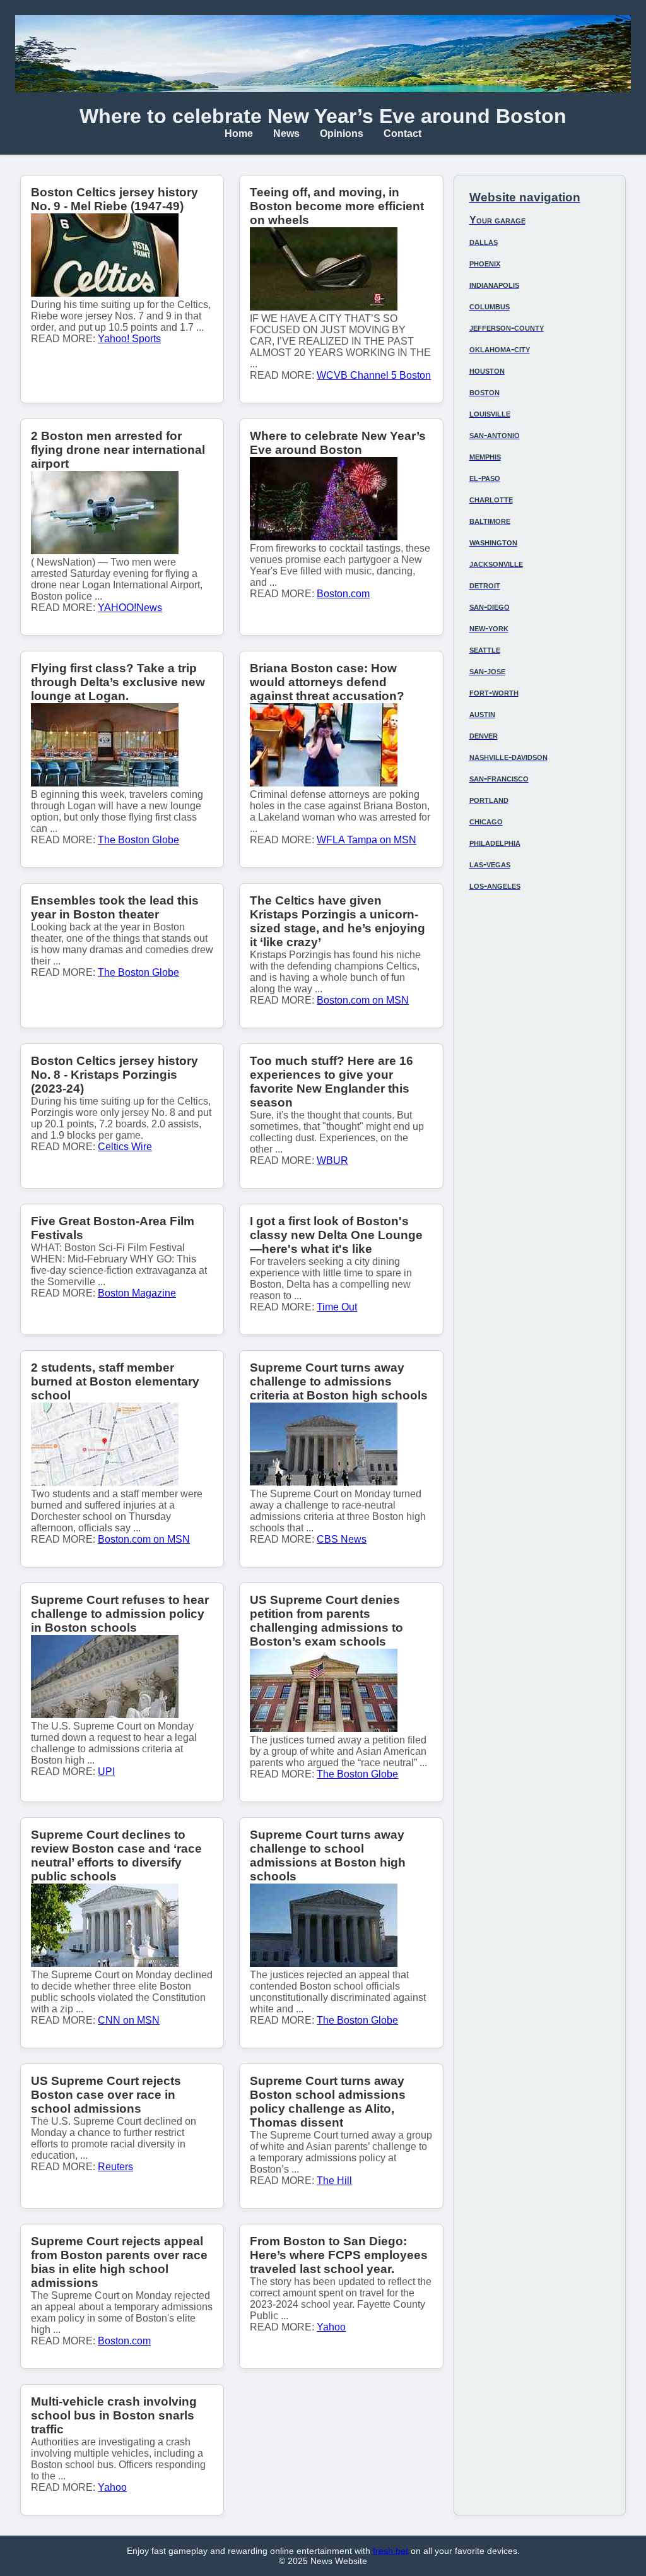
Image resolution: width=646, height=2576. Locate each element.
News (286, 134)
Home (239, 134)
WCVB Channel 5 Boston (374, 375)
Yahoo (331, 2327)
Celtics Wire (125, 1147)
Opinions (342, 134)
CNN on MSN (129, 2020)
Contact (402, 134)
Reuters (115, 2167)
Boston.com (343, 594)
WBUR (332, 1160)
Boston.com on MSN (363, 1000)
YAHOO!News (130, 608)
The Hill (334, 2181)
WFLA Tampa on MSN (367, 840)
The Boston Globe (138, 840)
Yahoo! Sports (129, 339)
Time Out (337, 1307)
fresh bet (391, 2551)
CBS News (342, 1539)
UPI (106, 1772)
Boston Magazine (137, 1293)
